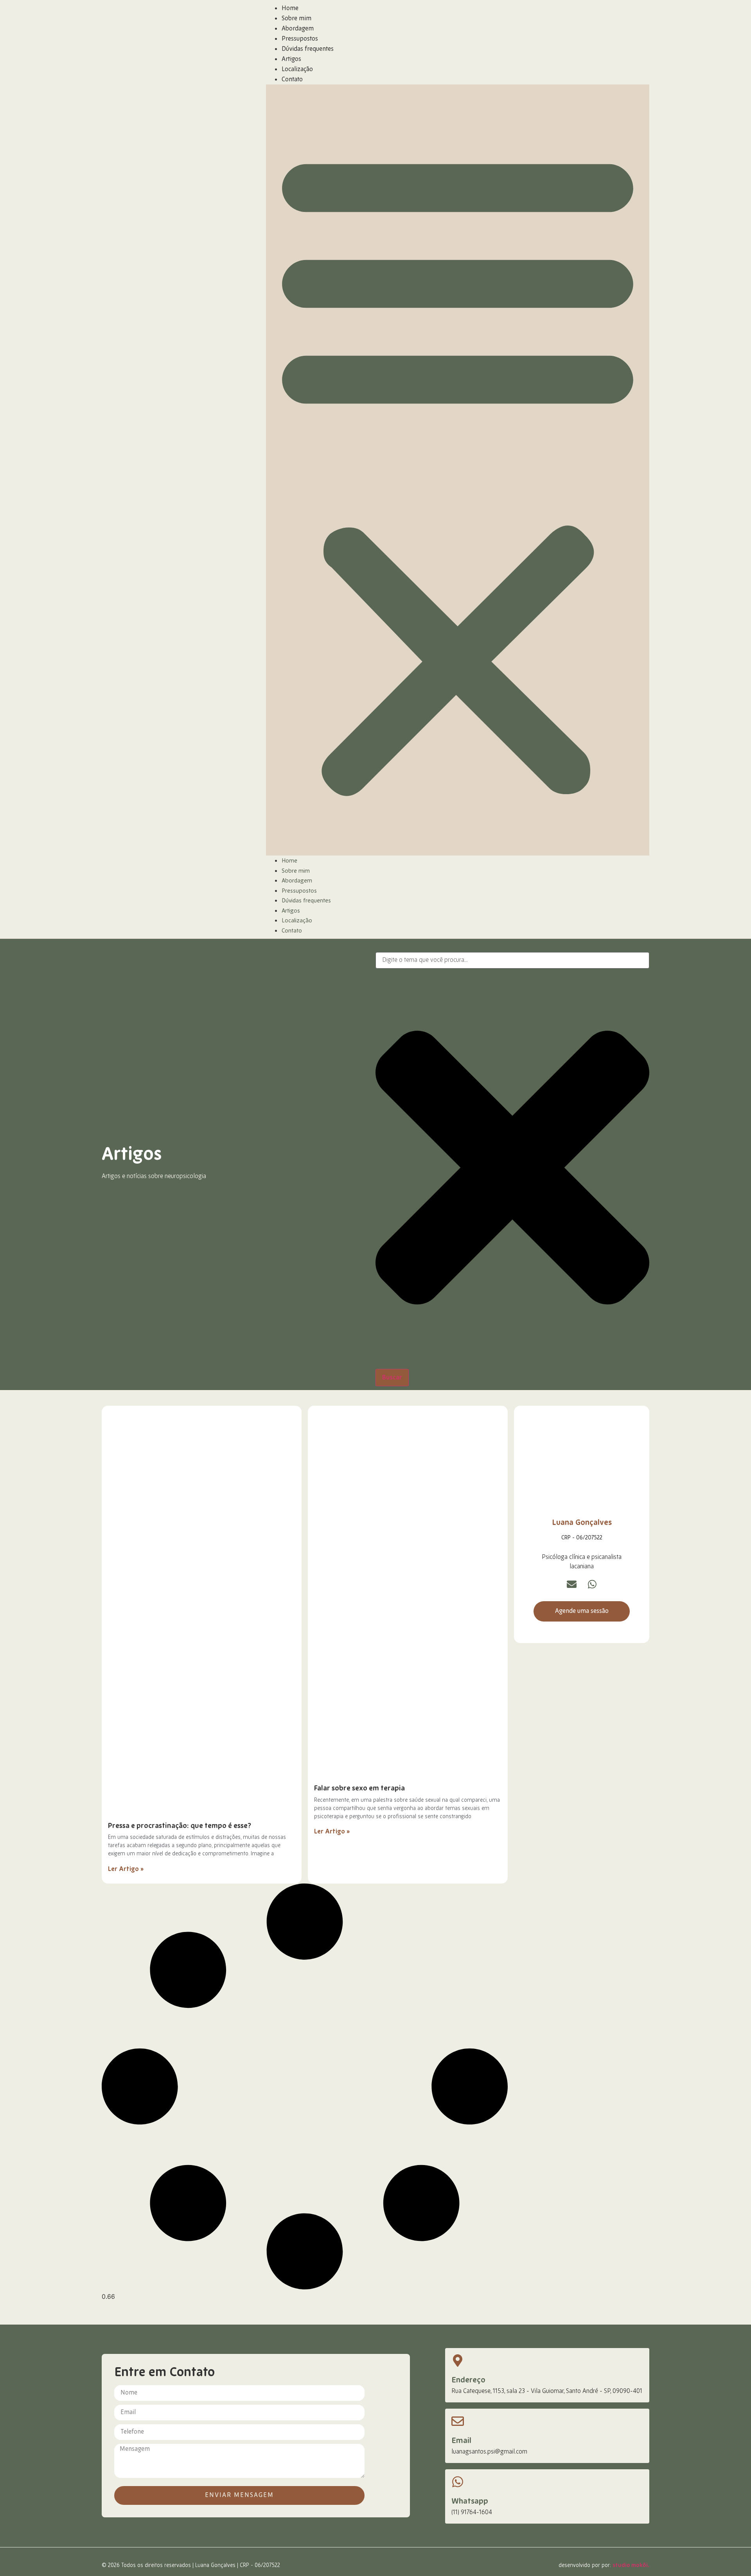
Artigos (291, 59)
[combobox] (512, 960)
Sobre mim (296, 19)
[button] (458, 470)
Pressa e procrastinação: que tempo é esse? (180, 1826)
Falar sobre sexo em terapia (359, 1788)
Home (290, 9)
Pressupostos (300, 39)
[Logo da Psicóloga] (115, 469)
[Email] (572, 1584)
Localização (297, 70)
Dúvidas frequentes (308, 49)
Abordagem (298, 29)
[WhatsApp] (592, 1584)
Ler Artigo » (126, 1869)
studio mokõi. (631, 2565)
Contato (292, 80)
